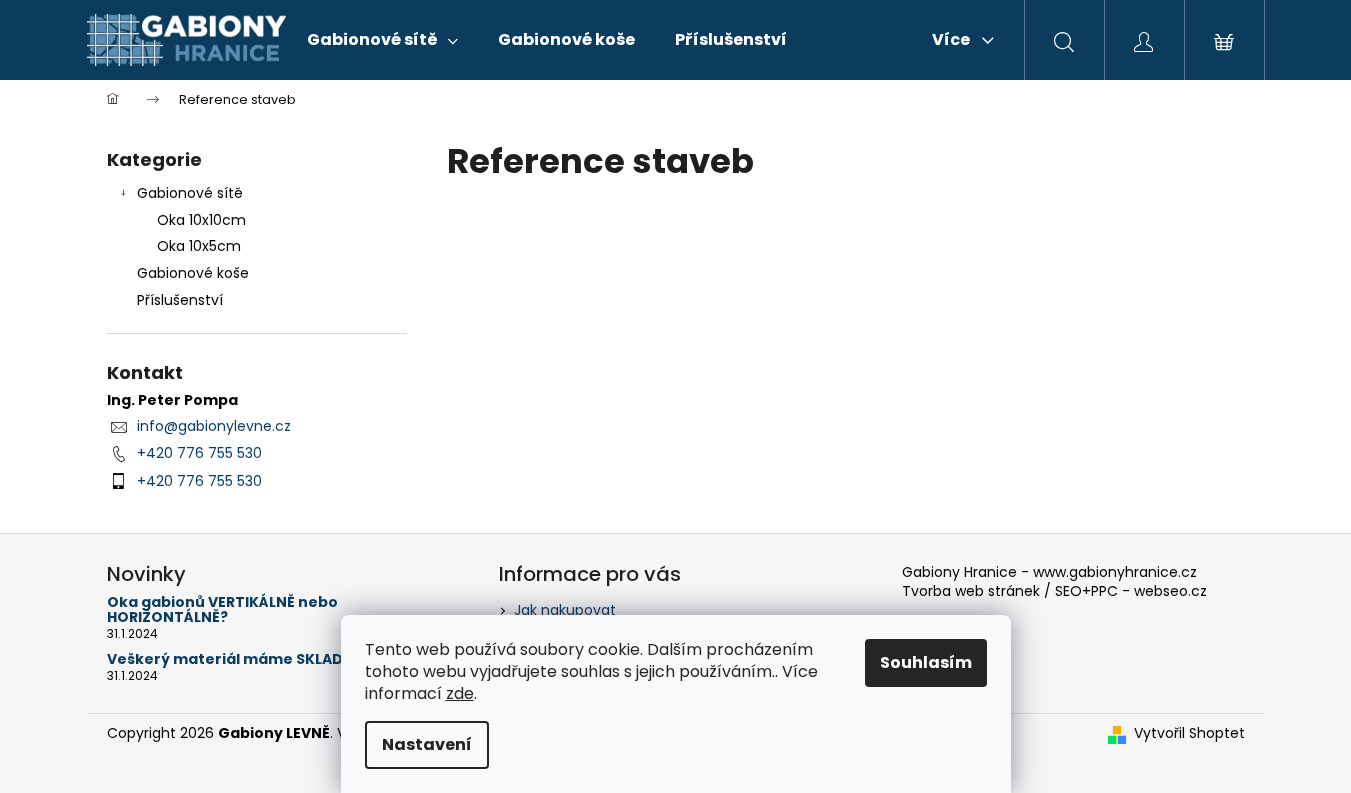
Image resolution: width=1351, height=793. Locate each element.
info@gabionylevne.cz (214, 426)
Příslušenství (180, 300)
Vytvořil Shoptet (1189, 733)
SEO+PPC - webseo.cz (1131, 591)
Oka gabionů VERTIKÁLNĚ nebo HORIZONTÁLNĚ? (222, 610)
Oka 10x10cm (201, 220)
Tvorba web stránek (971, 591)
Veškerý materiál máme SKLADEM (235, 659)
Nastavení (427, 744)
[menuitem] (382, 40)
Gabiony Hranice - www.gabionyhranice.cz (1049, 572)
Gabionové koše (193, 273)
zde (460, 693)
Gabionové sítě (190, 193)
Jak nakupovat (565, 610)
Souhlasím (926, 662)
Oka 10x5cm (199, 246)
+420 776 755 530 (199, 453)
